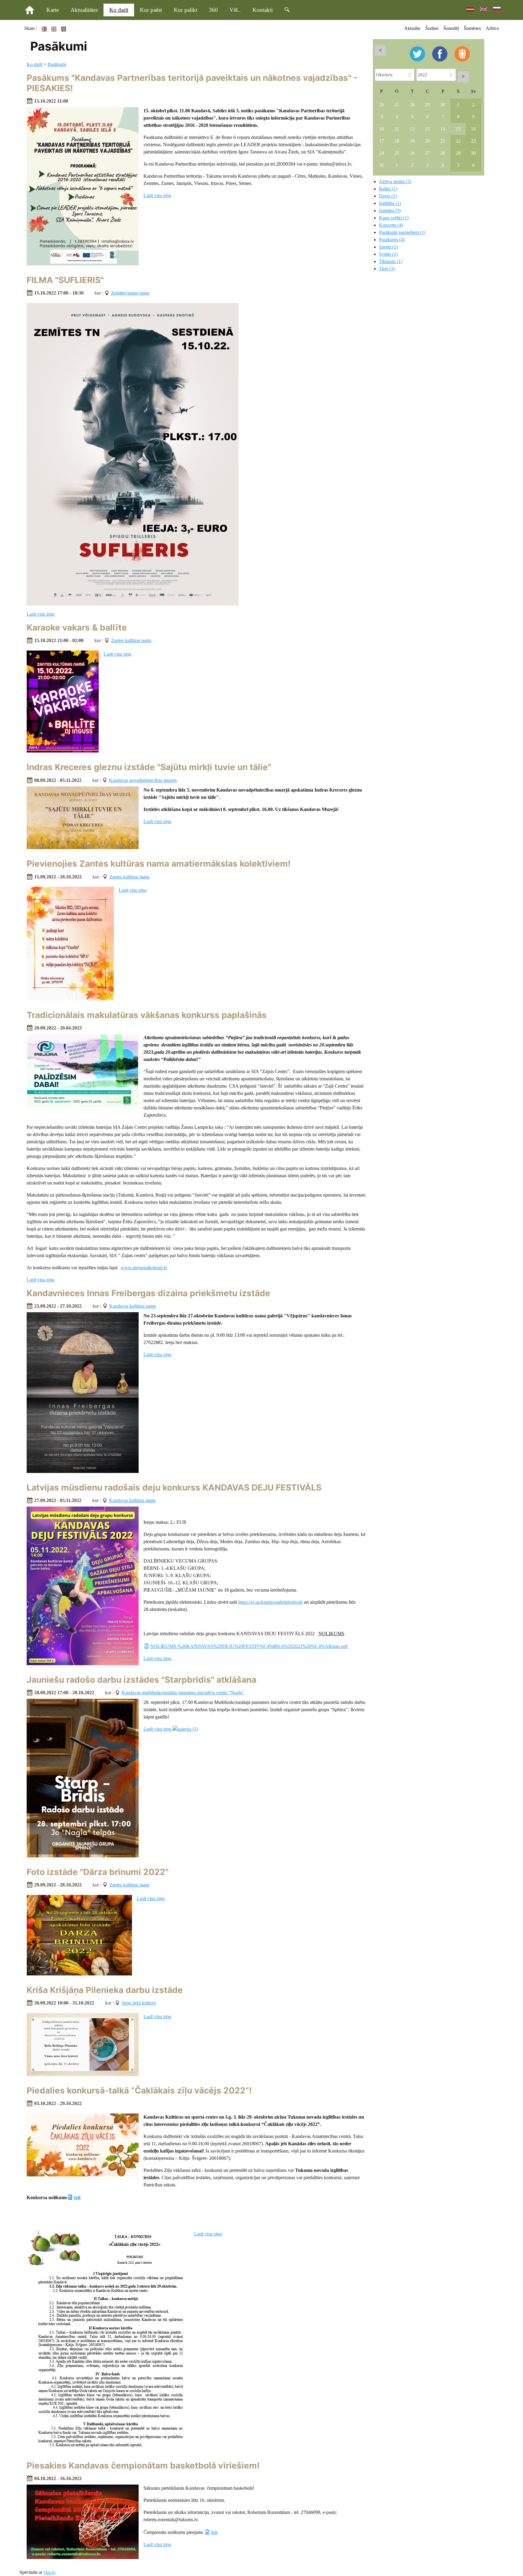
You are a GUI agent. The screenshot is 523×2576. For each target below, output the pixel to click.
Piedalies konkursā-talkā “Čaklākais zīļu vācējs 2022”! (139, 2090)
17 (382, 141)
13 (427, 129)
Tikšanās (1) (391, 261)
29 (427, 105)
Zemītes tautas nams (130, 293)
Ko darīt (119, 10)
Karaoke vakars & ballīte (77, 628)
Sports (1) (388, 247)
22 (458, 141)
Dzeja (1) (388, 196)
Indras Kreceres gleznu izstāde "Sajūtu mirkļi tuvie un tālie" (149, 767)
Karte (53, 10)
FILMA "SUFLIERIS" (65, 280)
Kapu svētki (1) (394, 218)
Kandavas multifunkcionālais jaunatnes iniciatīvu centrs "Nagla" (183, 1693)
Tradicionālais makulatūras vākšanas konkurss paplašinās (147, 1015)
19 (412, 141)
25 (397, 153)
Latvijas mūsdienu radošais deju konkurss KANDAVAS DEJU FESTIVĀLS (174, 1487)
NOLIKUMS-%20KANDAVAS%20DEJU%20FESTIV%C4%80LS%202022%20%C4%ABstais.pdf (249, 1646)
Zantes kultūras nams (131, 640)
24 (382, 153)
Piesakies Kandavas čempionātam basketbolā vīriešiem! (143, 2466)
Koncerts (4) (391, 225)
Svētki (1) (388, 254)
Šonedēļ (451, 28)
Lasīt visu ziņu (157, 195)
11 (397, 129)
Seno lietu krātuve (139, 2003)
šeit (77, 2197)
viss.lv (50, 2572)
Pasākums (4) (392, 240)
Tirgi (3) (387, 269)
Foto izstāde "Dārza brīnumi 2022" (98, 1872)
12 (412, 129)
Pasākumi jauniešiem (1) (402, 232)
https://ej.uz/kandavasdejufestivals (270, 1602)
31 (382, 165)
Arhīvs (492, 28)
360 (213, 10)
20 (427, 141)
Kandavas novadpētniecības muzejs (143, 780)
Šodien (432, 28)
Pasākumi (57, 64)
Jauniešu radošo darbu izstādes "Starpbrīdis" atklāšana (141, 1680)
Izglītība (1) (390, 203)
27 (397, 105)
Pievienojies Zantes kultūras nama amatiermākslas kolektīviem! (159, 864)
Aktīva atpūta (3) (395, 181)
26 (382, 105)
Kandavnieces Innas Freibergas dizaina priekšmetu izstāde (148, 1293)
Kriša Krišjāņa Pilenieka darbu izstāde (105, 1990)
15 (458, 129)
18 (397, 141)
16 (473, 129)
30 (443, 105)
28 (412, 105)
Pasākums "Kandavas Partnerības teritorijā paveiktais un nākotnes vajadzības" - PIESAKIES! (192, 83)
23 (473, 141)
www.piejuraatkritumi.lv (144, 1268)
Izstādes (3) (390, 211)
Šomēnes (472, 28)
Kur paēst (151, 10)
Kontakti (263, 10)
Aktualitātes (84, 10)
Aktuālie (412, 28)
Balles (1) (388, 189)
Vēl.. (235, 10)
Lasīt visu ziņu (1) (171, 1729)
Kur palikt (186, 10)
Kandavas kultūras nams (133, 1306)
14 (443, 129)
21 (443, 141)
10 (382, 129)
